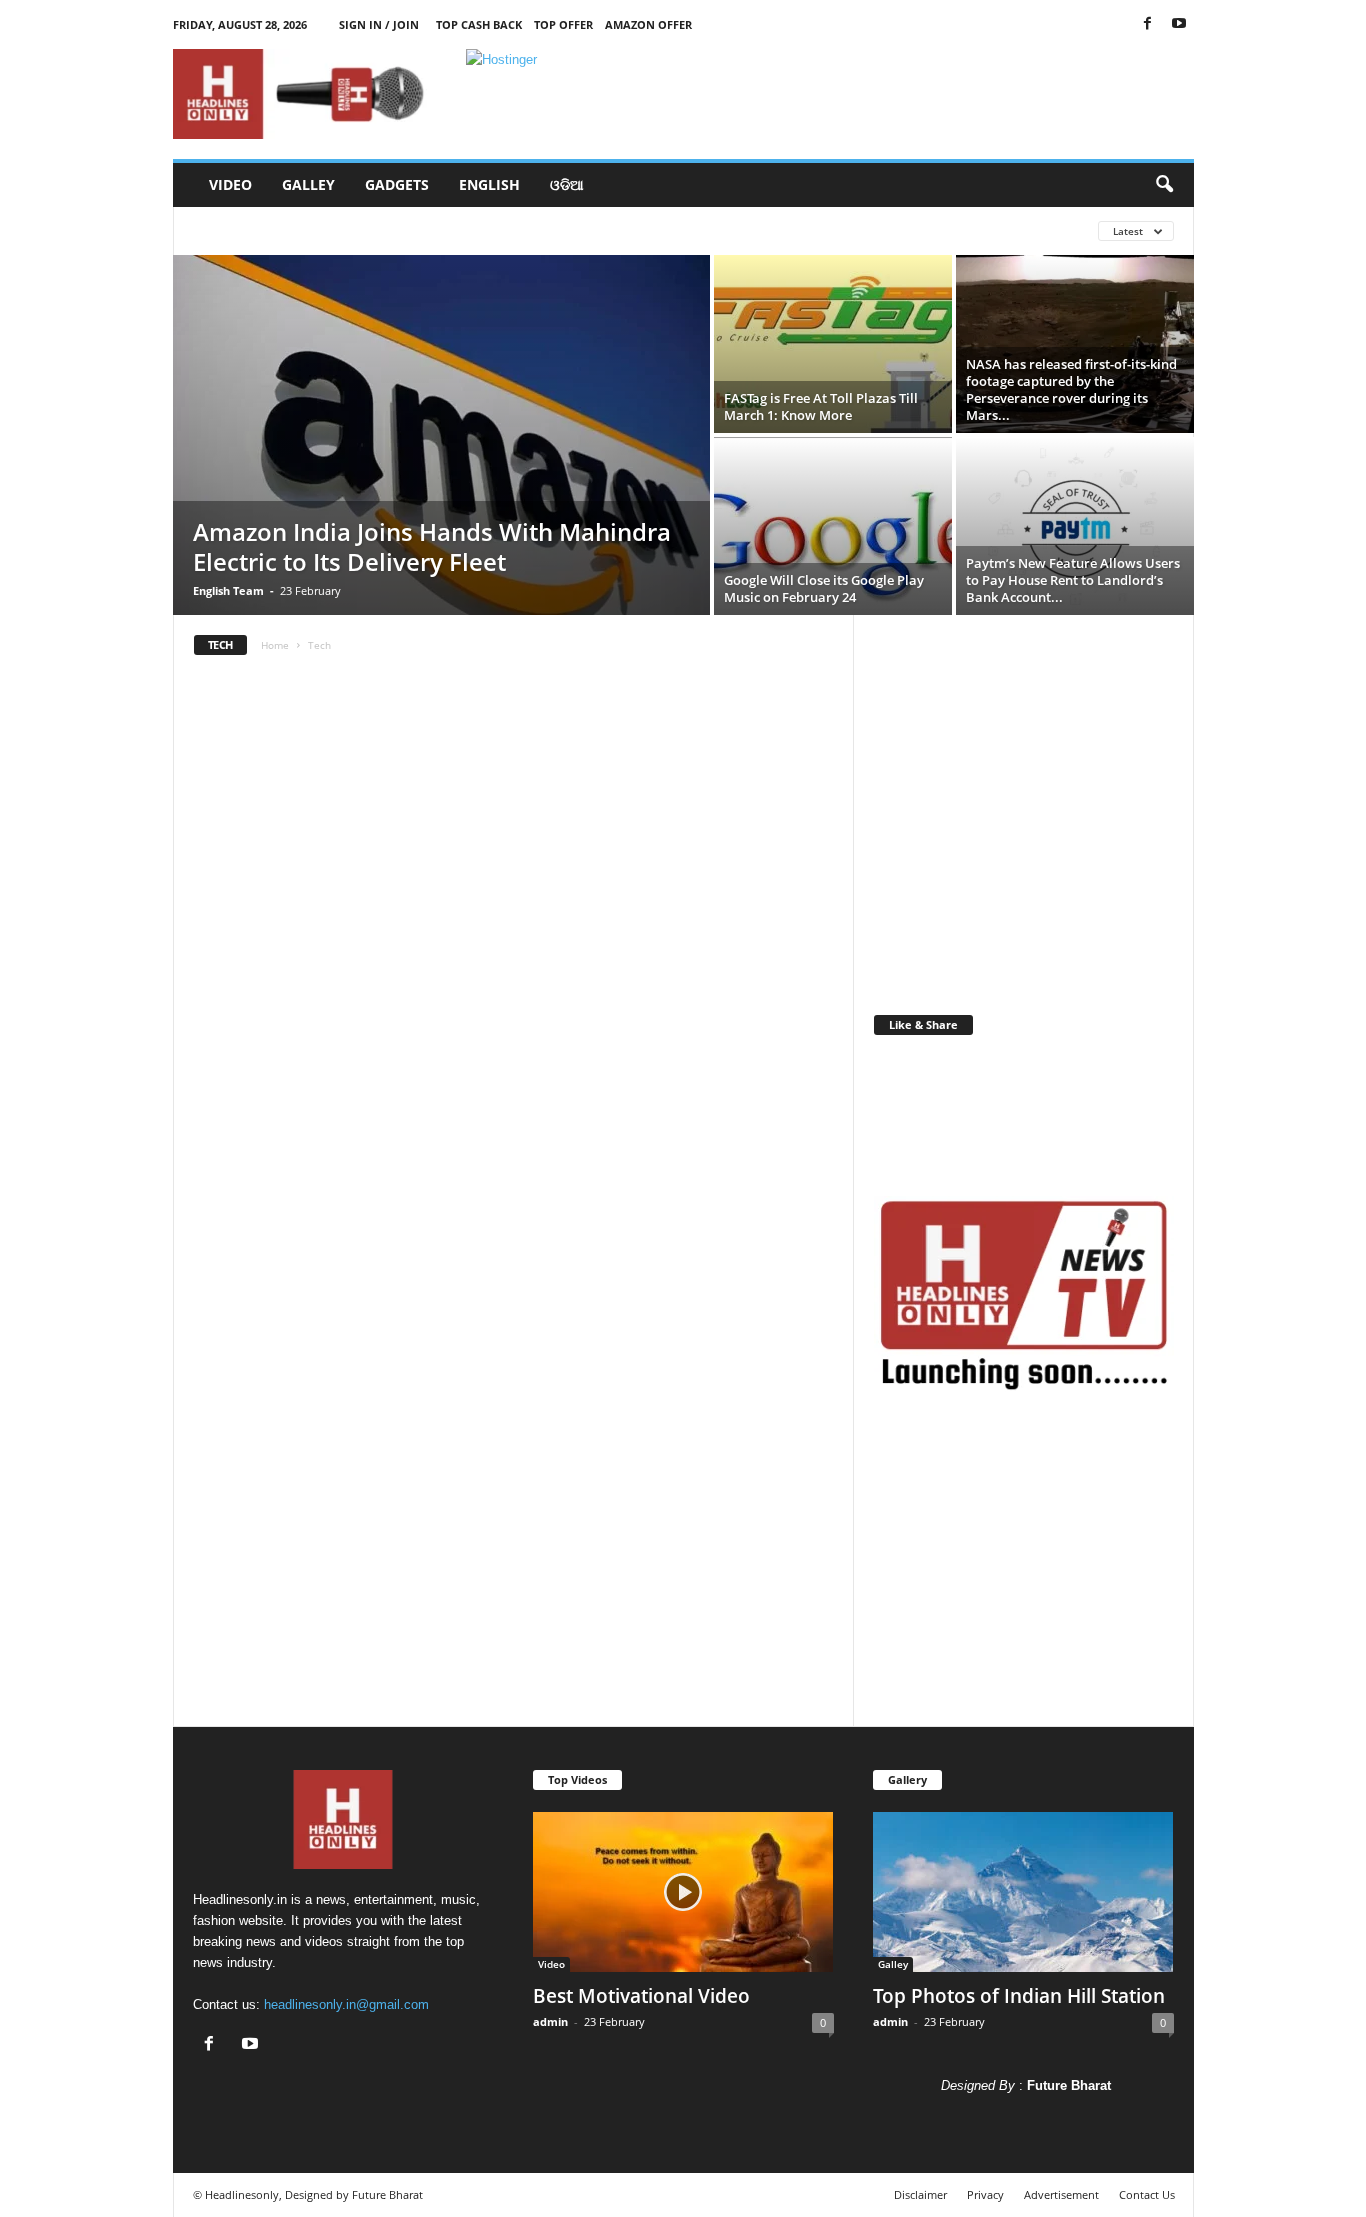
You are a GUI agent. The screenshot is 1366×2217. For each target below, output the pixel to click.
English (489, 184)
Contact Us (1147, 2194)
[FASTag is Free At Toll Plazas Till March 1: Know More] (833, 344)
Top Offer (563, 24)
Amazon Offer (648, 24)
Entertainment (442, 230)
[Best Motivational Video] (683, 1892)
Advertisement (1061, 2194)
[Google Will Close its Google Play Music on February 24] (833, 526)
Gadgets (397, 184)
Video (230, 184)
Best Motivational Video (641, 1996)
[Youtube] (1179, 24)
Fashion (544, 230)
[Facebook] (1148, 24)
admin (550, 2021)
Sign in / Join (379, 24)
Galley (308, 184)
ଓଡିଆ (567, 184)
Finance (624, 230)
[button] (1164, 185)
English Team (228, 590)
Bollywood (234, 230)
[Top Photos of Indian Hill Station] (1023, 1892)
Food (696, 230)
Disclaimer (920, 2194)
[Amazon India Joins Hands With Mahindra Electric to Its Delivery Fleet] (441, 435)
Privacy (985, 2194)
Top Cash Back (479, 24)
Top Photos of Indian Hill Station (1019, 1996)
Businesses (333, 230)
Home (275, 645)
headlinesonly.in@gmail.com (346, 2004)
